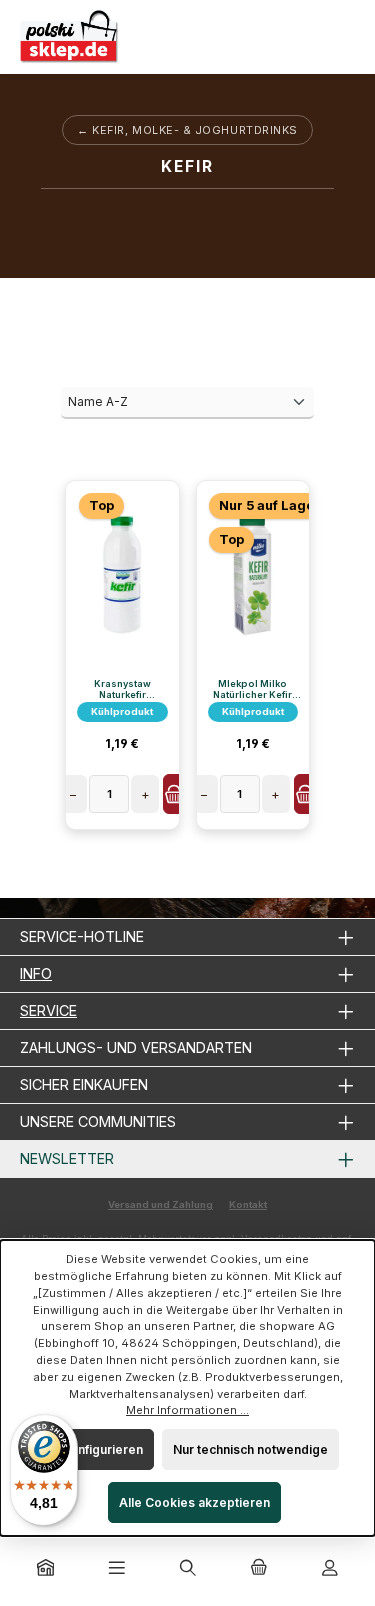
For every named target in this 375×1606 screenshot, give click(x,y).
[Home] (46, 1569)
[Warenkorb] (259, 1569)
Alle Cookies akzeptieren (194, 1502)
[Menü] (117, 1569)
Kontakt (248, 1204)
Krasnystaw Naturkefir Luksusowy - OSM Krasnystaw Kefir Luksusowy (122, 689)
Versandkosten (276, 1238)
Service (48, 1010)
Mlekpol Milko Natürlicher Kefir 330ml (252, 689)
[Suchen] (188, 1569)
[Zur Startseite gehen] (70, 37)
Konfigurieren (102, 1449)
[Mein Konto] (330, 1569)
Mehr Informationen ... (187, 1410)
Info (36, 973)
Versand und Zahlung (160, 1204)
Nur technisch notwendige (250, 1449)
